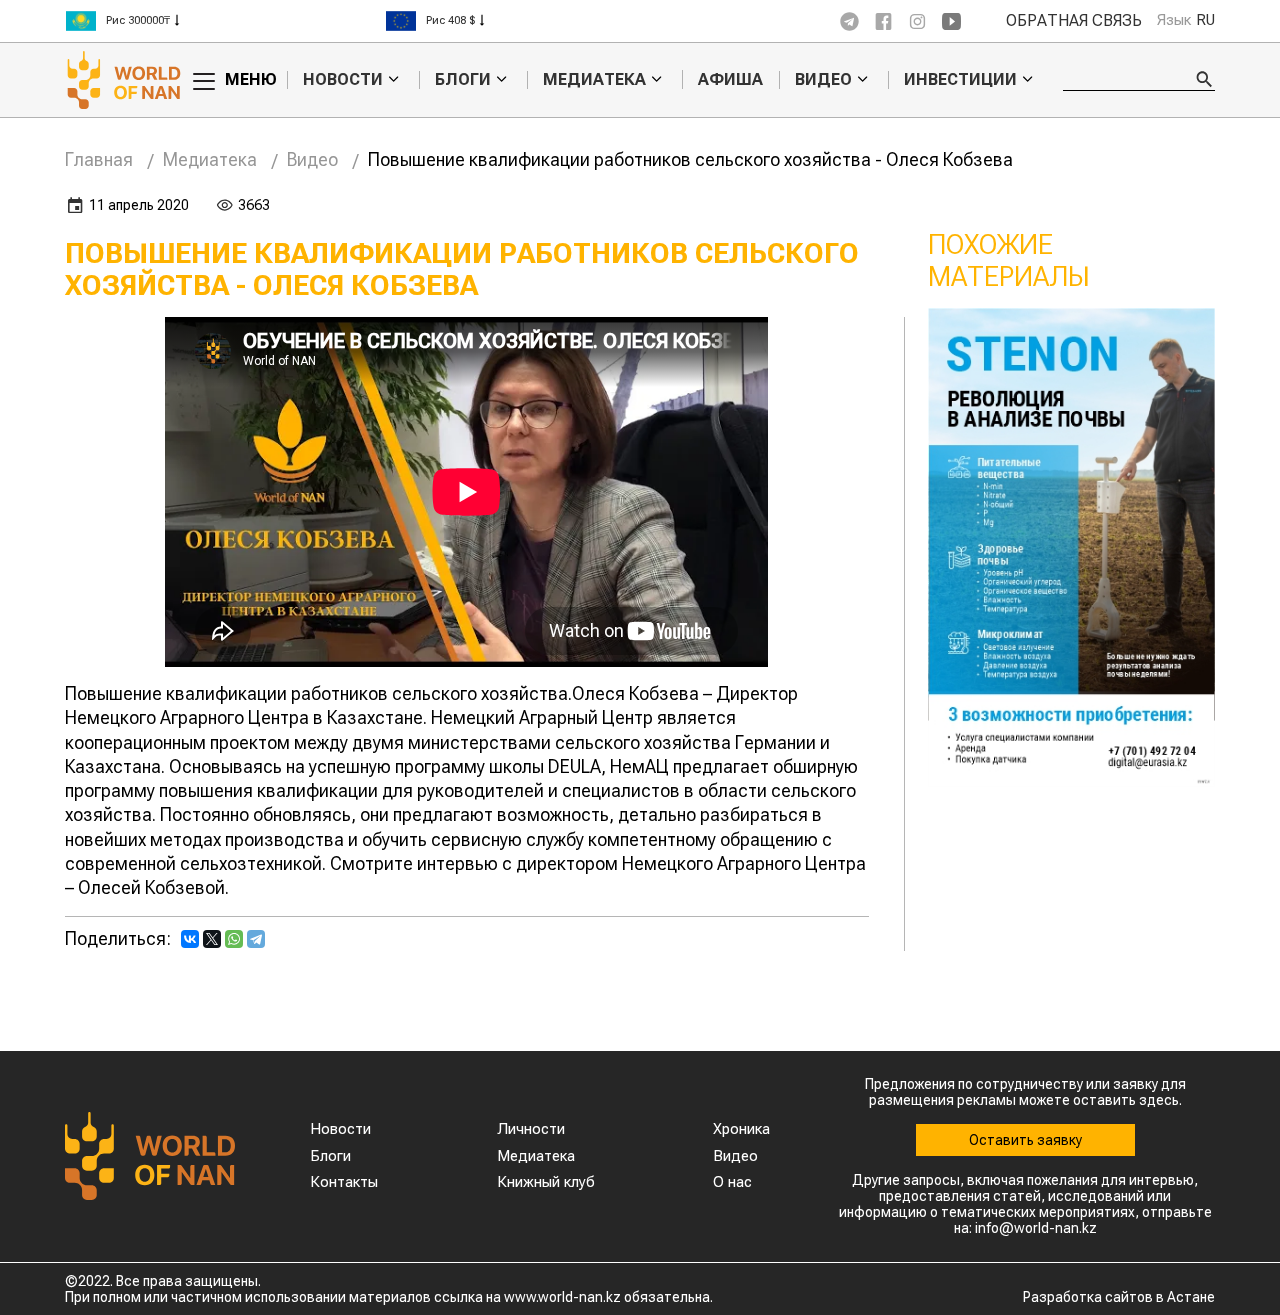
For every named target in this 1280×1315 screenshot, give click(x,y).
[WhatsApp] (234, 939)
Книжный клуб (546, 1182)
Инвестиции (960, 80)
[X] (212, 939)
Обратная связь (1074, 21)
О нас (732, 1182)
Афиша (730, 79)
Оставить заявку (1025, 1140)
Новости (343, 80)
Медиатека (594, 80)
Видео (823, 80)
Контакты (344, 1182)
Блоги (463, 80)
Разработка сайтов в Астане (1119, 1297)
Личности (531, 1129)
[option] (225, 21)
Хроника (741, 1129)
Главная (99, 159)
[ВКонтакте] (190, 939)
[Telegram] (256, 939)
